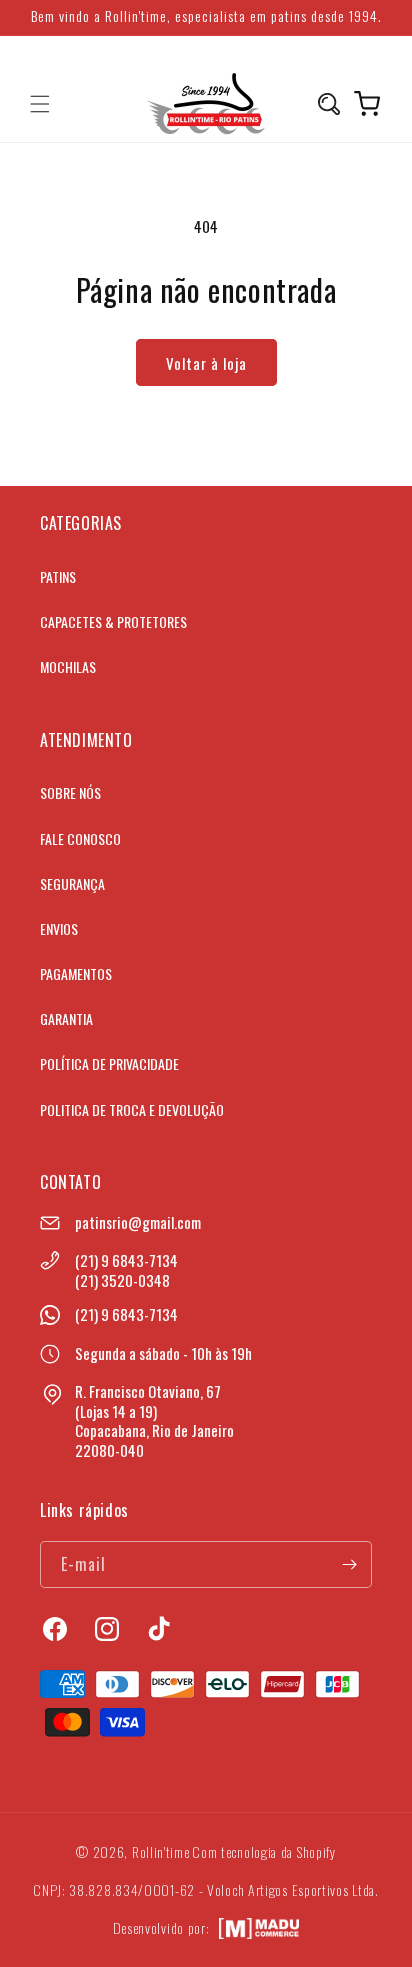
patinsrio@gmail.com (138, 1222)
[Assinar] (349, 1564)
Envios (59, 928)
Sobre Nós (70, 792)
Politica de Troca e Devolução (132, 1109)
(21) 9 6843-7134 (126, 1260)
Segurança (72, 883)
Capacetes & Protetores (113, 621)
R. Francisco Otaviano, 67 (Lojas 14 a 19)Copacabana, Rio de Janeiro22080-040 (154, 1420)
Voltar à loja (206, 363)
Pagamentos (76, 973)
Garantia (66, 1018)
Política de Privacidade (109, 1063)
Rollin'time (161, 1851)
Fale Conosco (80, 838)
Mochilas (68, 666)
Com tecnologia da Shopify (264, 1851)
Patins (58, 576)
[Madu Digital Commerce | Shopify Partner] (259, 1928)
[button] (40, 104)
